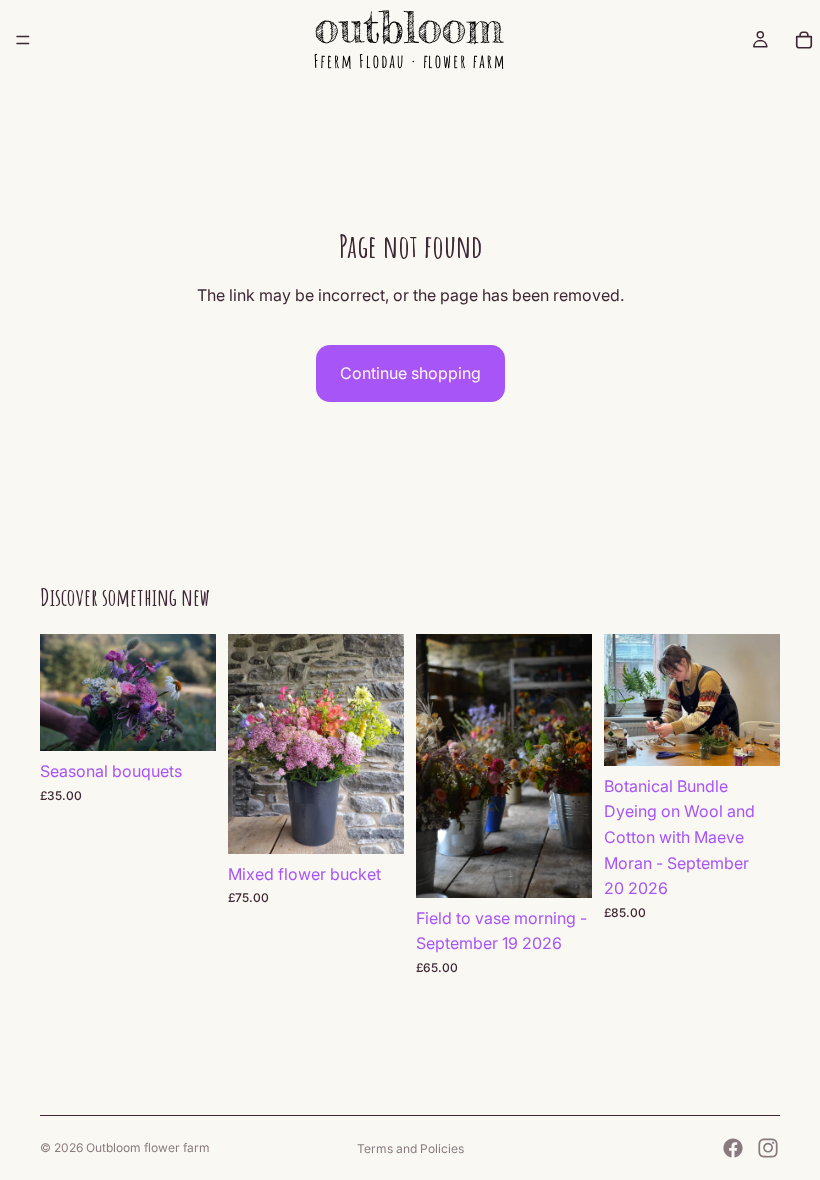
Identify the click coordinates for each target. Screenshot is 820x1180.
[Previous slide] (62, 693)
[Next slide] (194, 693)
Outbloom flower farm (148, 1147)
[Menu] (23, 40)
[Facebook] (733, 1148)
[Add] (185, 721)
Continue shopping (410, 373)
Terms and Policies (410, 1148)
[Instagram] (768, 1148)
